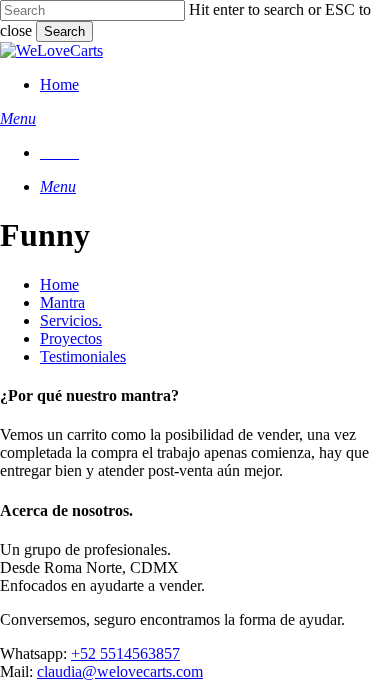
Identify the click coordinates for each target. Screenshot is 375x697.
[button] (18, 118)
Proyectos (71, 338)
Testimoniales (83, 356)
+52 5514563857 (125, 653)
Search (64, 31)
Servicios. (71, 320)
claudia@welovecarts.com (120, 671)
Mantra (62, 302)
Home (59, 284)
